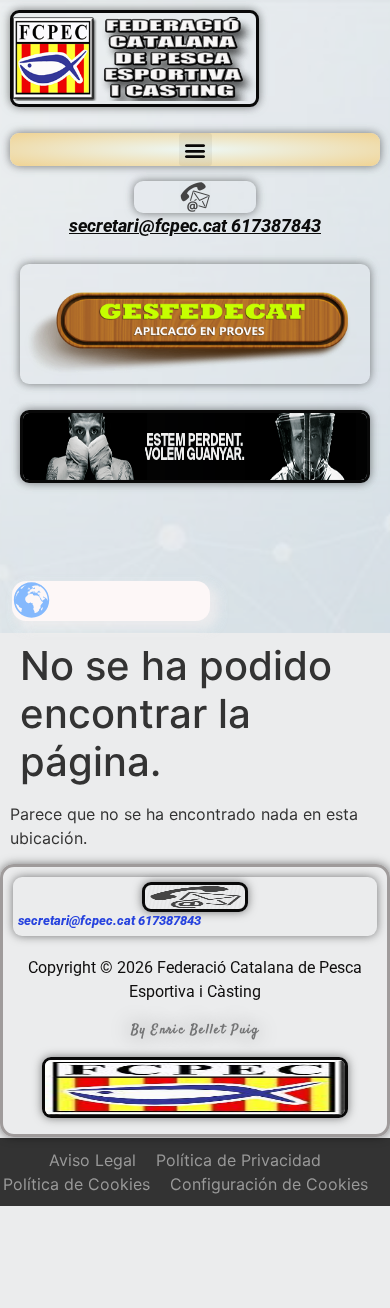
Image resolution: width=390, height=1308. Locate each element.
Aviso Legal (92, 1160)
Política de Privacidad (238, 1160)
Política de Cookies (76, 1184)
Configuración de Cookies (269, 1184)
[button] (195, 149)
